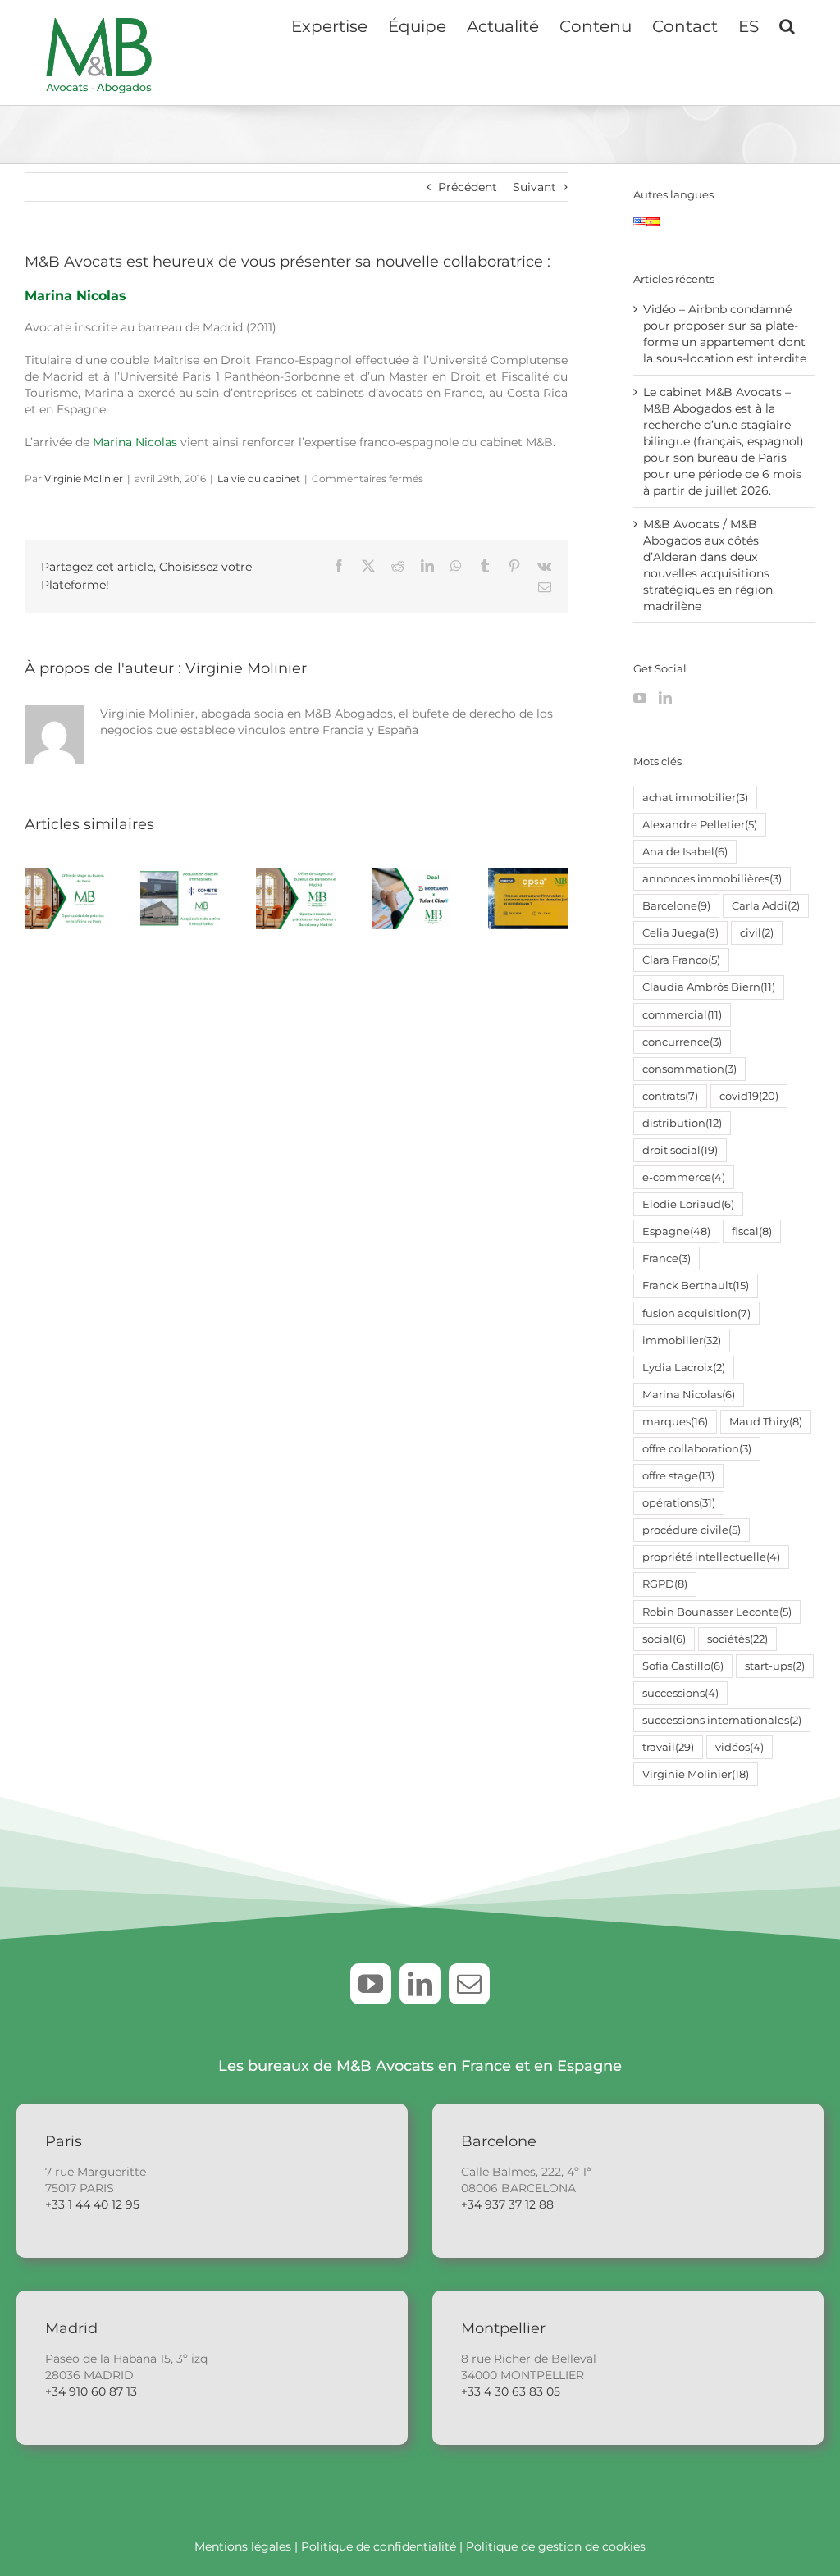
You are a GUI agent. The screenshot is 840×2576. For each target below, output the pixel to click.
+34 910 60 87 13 (91, 2391)
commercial (682, 1015)
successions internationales (722, 1720)
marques (675, 1422)
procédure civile (692, 1530)
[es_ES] (653, 226)
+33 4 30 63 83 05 (511, 2391)
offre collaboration (697, 1449)
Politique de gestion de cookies (556, 2546)
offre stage (678, 1476)
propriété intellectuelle (711, 1557)
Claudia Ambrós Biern (709, 987)
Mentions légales (243, 2546)
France (667, 1258)
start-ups (775, 1666)
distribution (682, 1123)
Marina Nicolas (75, 296)
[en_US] (640, 226)
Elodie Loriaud (688, 1204)
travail (668, 1747)
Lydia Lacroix (684, 1368)
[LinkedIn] (665, 698)
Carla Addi (766, 906)
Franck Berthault (696, 1286)
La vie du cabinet (259, 479)
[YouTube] (640, 698)
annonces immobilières (712, 879)
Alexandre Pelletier (700, 825)
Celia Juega (680, 933)
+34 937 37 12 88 (507, 2204)
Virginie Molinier (84, 479)
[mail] (469, 1984)
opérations (679, 1503)
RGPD (665, 1584)
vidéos (740, 1747)
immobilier (682, 1340)
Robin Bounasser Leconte (717, 1612)
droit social (680, 1150)
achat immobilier (695, 798)
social (664, 1639)
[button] (787, 25)
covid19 (749, 1096)
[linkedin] (420, 1984)
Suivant (534, 187)
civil (757, 933)
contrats (670, 1096)
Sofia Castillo (683, 1666)
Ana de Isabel (685, 852)
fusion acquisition (696, 1313)
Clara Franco (681, 960)
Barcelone (676, 906)
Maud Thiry (766, 1422)
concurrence (682, 1042)
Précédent (468, 187)
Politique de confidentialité (379, 2546)
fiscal (752, 1231)
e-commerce (684, 1177)
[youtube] (371, 1984)
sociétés (737, 1639)
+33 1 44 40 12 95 (92, 2204)
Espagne (676, 1231)
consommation (689, 1069)
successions (680, 1693)
